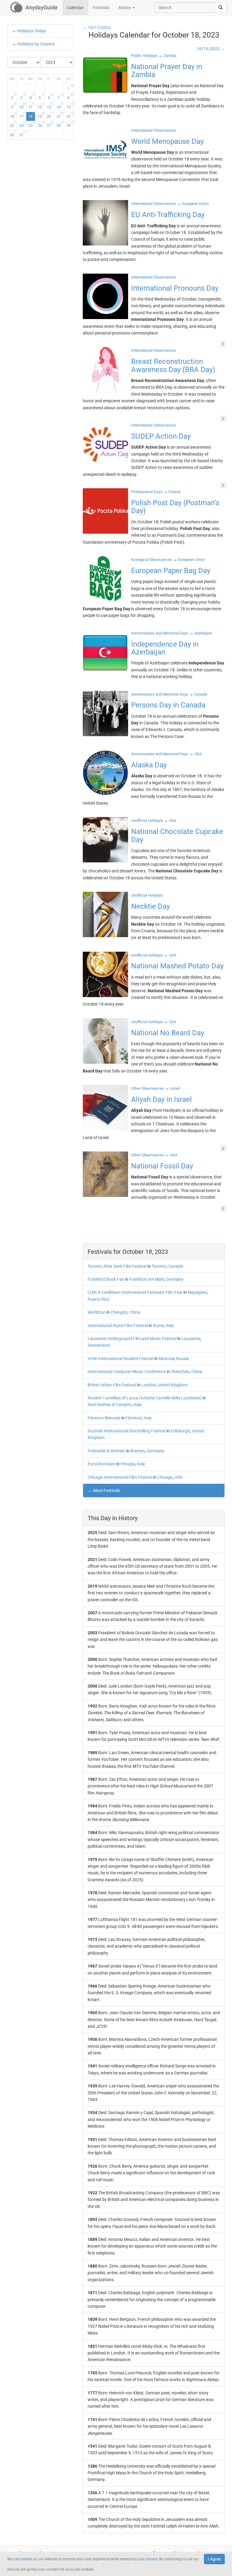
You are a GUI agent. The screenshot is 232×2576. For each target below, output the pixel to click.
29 (70, 124)
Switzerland (99, 1345)
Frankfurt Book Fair (106, 1279)
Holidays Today (32, 31)
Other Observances (148, 1088)
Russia (182, 1359)
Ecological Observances (152, 560)
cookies (26, 2559)
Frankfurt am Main (147, 1279)
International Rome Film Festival (118, 1326)
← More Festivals (104, 1491)
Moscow (166, 1359)
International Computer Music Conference (127, 1372)
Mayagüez (197, 1292)
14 (60, 106)
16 (13, 115)
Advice (125, 8)
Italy (170, 1326)
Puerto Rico (98, 1299)
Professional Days (147, 492)
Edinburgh (180, 1431)
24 (23, 124)
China (135, 1312)
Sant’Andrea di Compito (110, 1405)
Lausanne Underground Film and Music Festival (132, 1339)
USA (179, 1477)
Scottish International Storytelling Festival (127, 1431)
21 (60, 115)
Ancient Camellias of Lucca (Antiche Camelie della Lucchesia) (145, 1398)
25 (32, 124)
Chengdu (119, 1312)
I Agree (214, 2559)
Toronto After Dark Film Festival (117, 1266)
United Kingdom (173, 1385)
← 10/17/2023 (97, 28)
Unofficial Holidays (147, 820)
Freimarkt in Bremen (106, 1451)
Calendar (75, 8)
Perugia (128, 1464)
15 (70, 106)
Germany (175, 1279)
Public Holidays (144, 56)
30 (13, 134)
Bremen (138, 1451)
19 (41, 115)
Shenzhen (180, 1372)
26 (41, 124)
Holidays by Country (36, 44)
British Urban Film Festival (112, 1385)
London (149, 1385)
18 (32, 115)
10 (23, 106)
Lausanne (191, 1339)
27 (50, 124)
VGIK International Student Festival (121, 1359)
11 (32, 106)
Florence (134, 1418)
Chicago (165, 1477)
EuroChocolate (101, 1464)
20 (50, 115)
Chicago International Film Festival (120, 1477)
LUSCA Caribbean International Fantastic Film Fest (135, 1292)
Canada (176, 1266)
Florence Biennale (104, 1418)
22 (70, 115)
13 (50, 106)
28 (60, 124)
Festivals (101, 8)
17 (23, 115)
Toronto (159, 1266)
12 (41, 106)
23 (13, 124)
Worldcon (97, 1312)
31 (23, 134)
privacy (152, 2559)
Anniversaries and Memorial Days (160, 633)
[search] (221, 8)
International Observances (154, 130)
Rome (158, 1326)
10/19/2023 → (211, 49)
